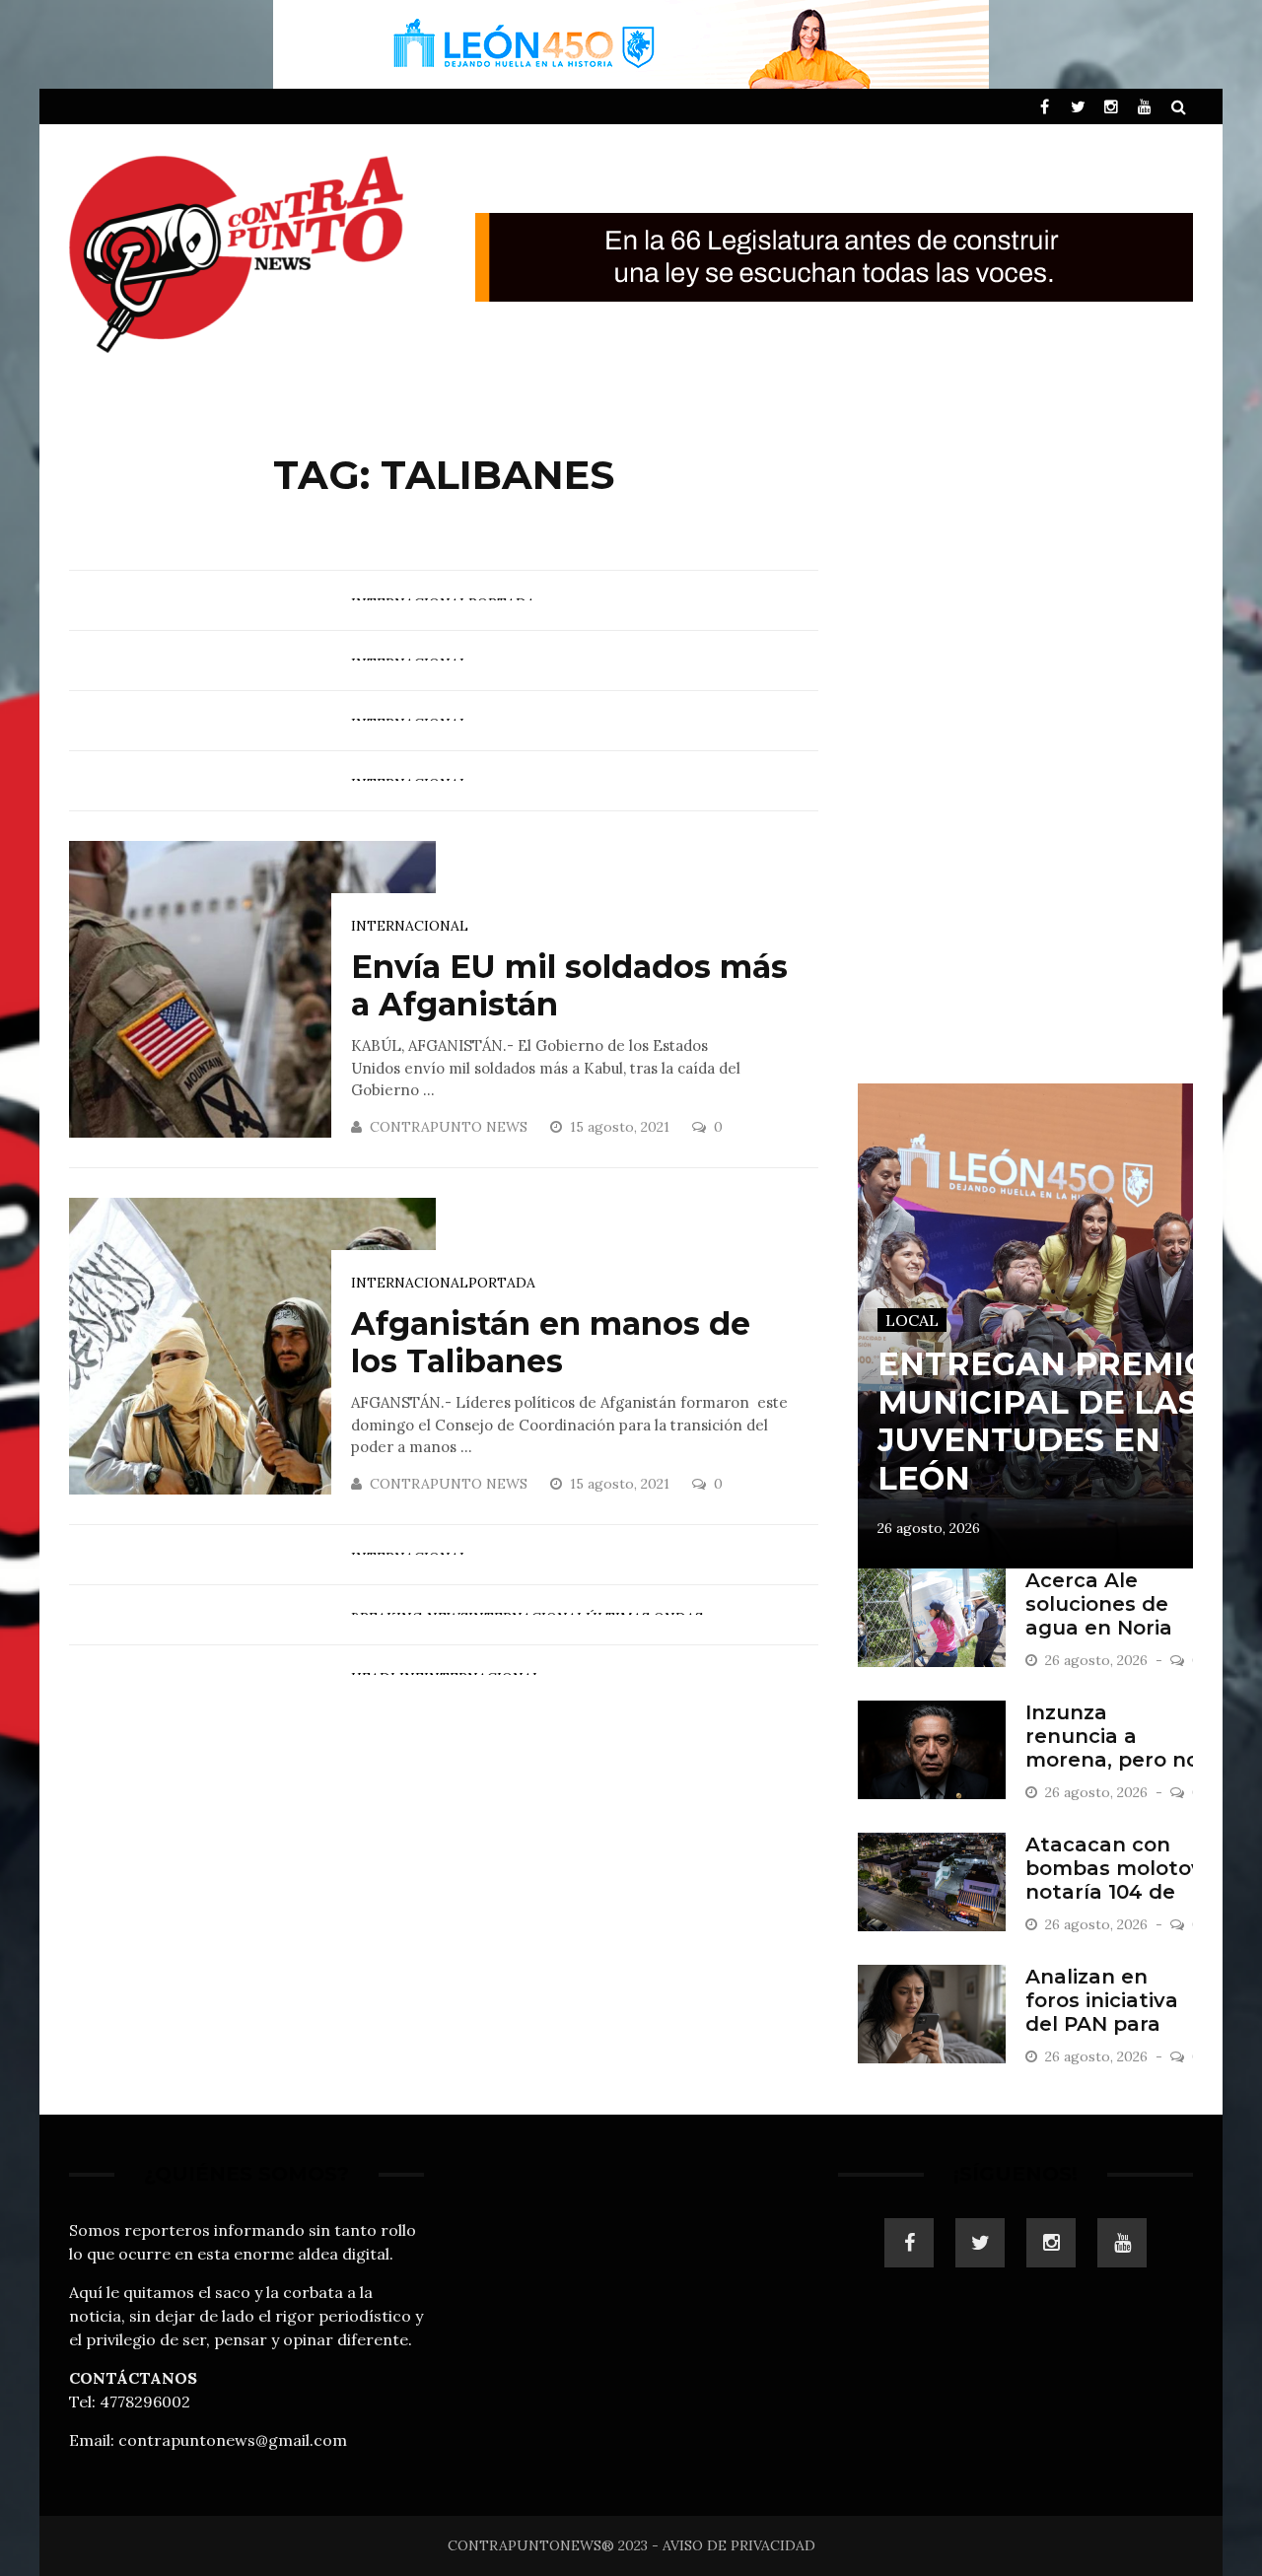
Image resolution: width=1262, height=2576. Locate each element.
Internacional (410, 926)
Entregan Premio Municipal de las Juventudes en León (1044, 1421)
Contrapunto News (449, 1127)
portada (502, 1283)
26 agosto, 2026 (929, 1528)
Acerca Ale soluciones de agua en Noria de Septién (1099, 1616)
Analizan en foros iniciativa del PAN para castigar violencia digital (1107, 2024)
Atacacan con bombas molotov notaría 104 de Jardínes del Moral (1114, 1892)
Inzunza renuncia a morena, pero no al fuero (1112, 1748)
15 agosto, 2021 (622, 1127)
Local (912, 1320)
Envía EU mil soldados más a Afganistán (569, 985)
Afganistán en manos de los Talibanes (551, 1342)
